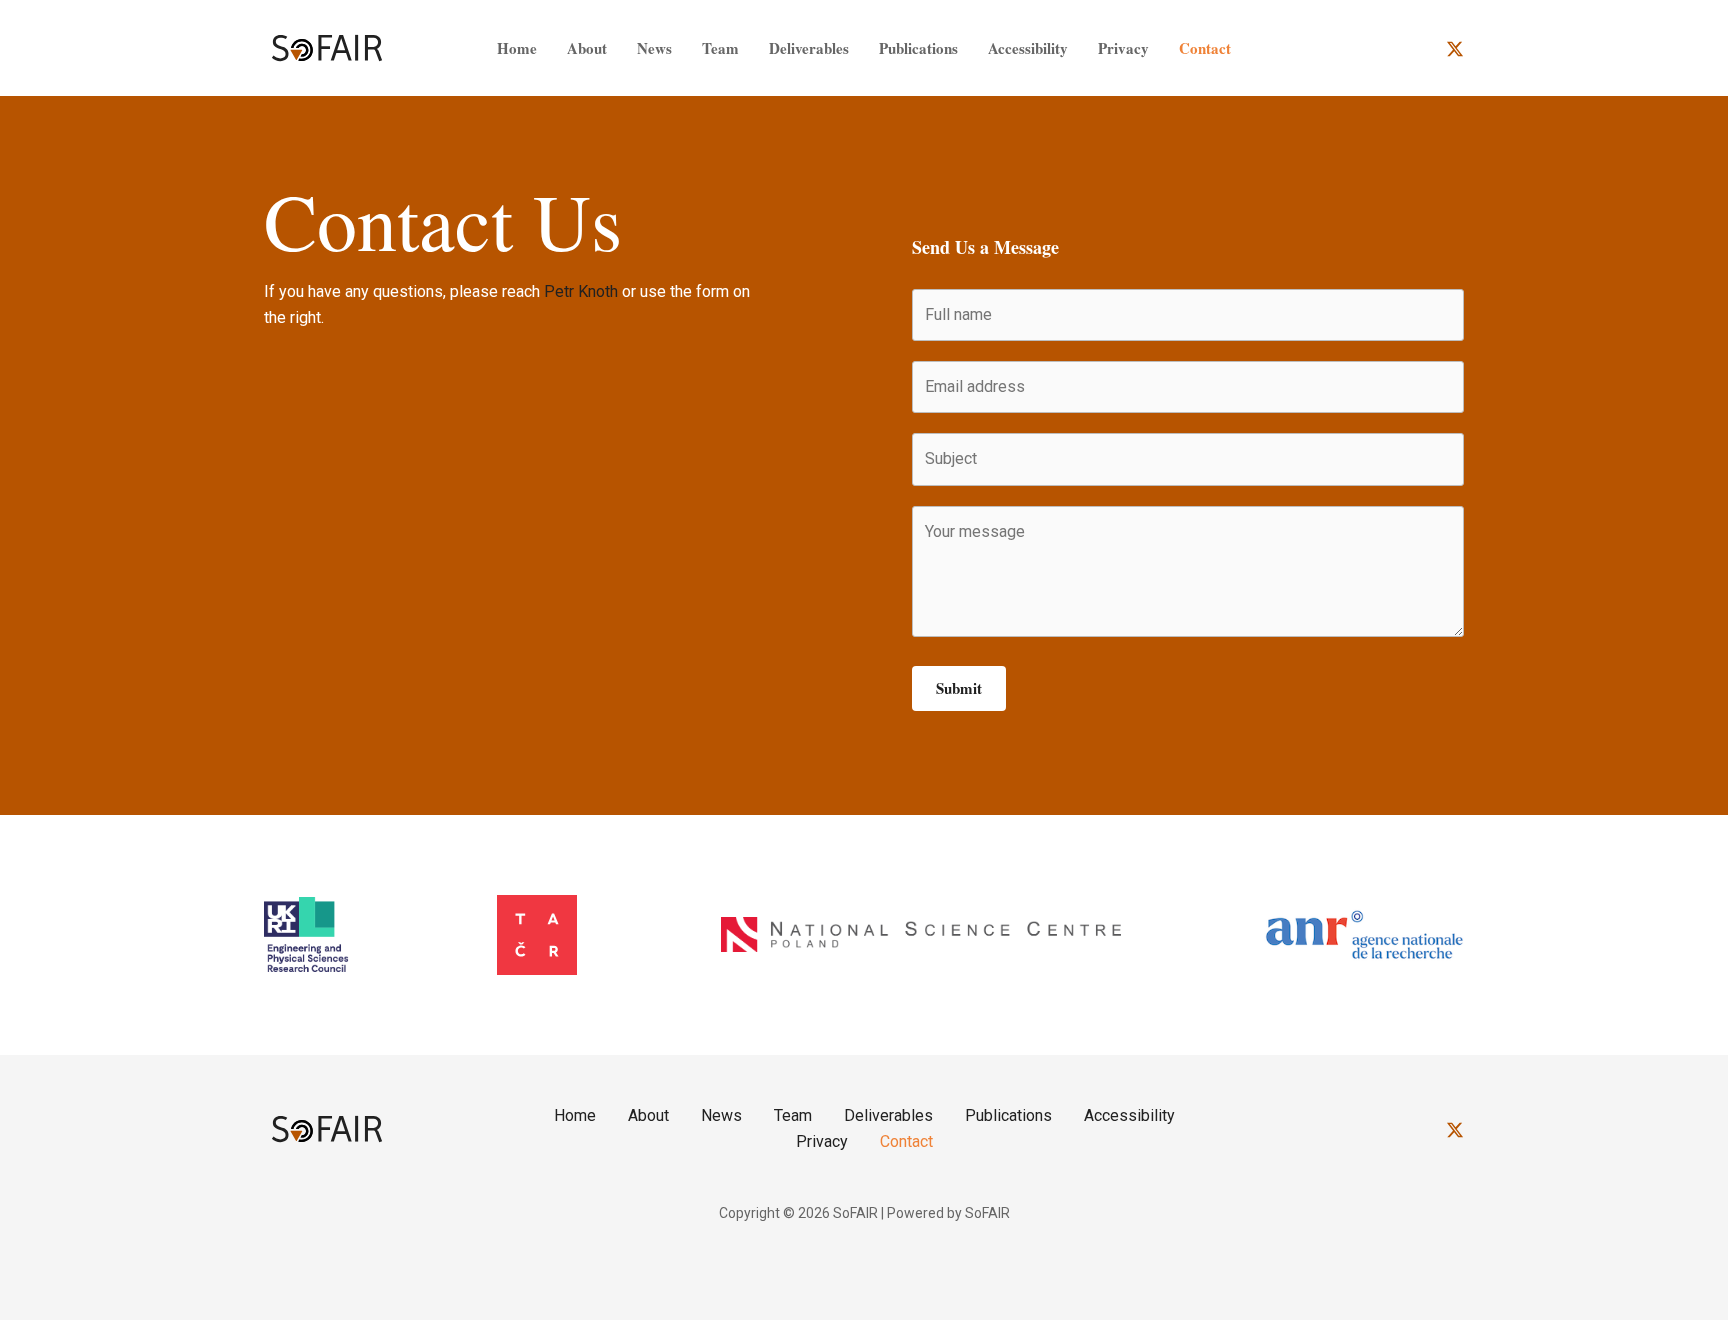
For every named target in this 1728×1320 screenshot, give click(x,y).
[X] (1455, 49)
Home (517, 48)
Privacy (1123, 48)
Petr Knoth (581, 291)
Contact (1205, 48)
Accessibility (1028, 48)
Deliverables (809, 48)
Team (720, 48)
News (654, 48)
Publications (918, 48)
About (587, 48)
